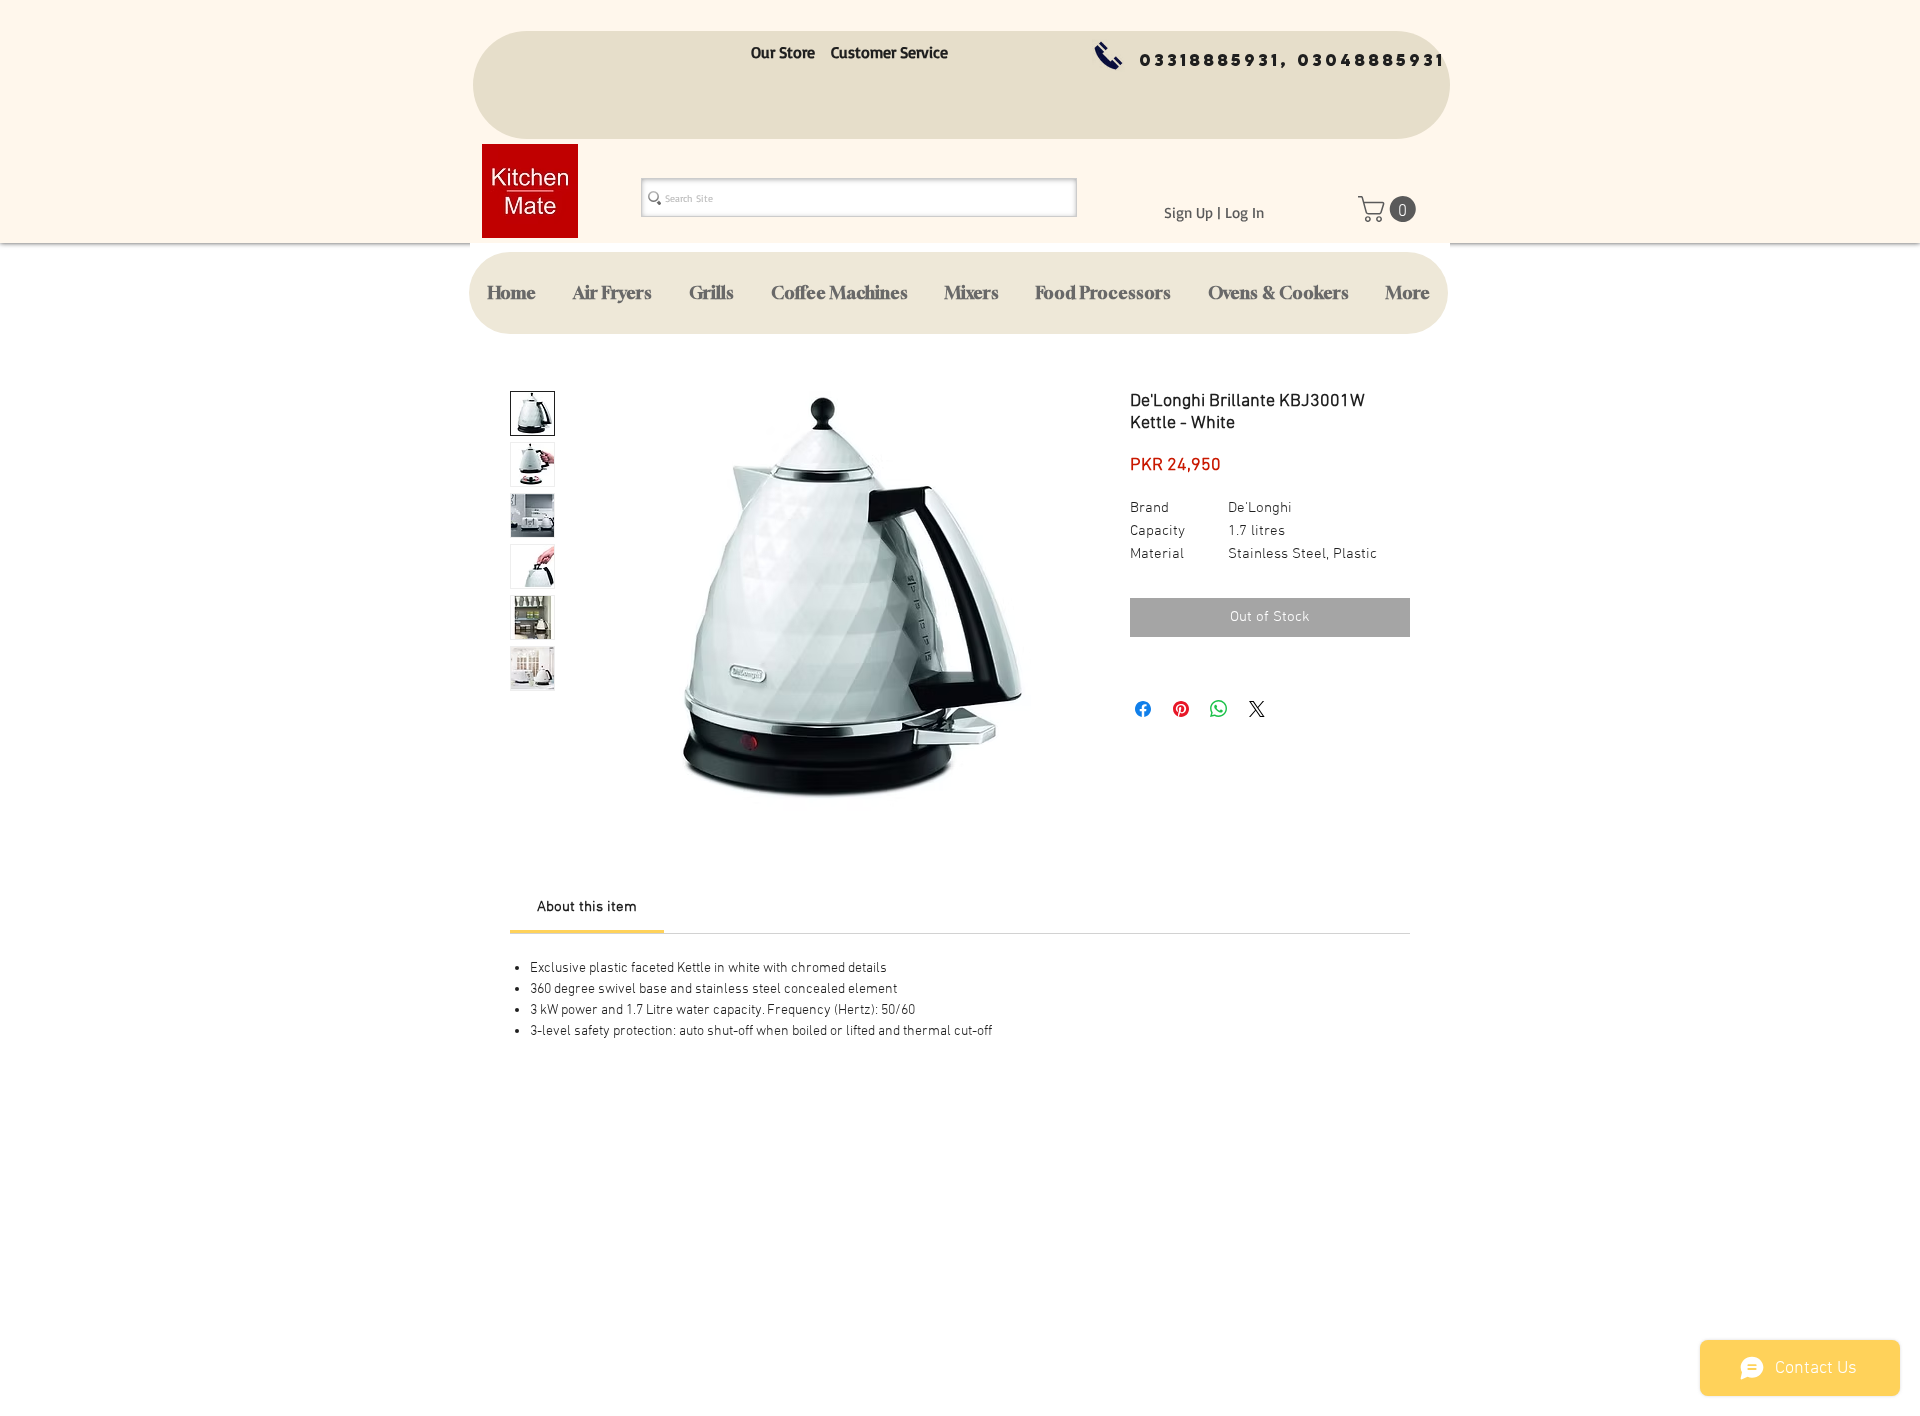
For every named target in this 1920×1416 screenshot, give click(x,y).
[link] (587, 907)
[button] (1390, 209)
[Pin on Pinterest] (1181, 709)
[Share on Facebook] (1143, 709)
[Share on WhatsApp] (1219, 709)
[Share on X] (1257, 709)
